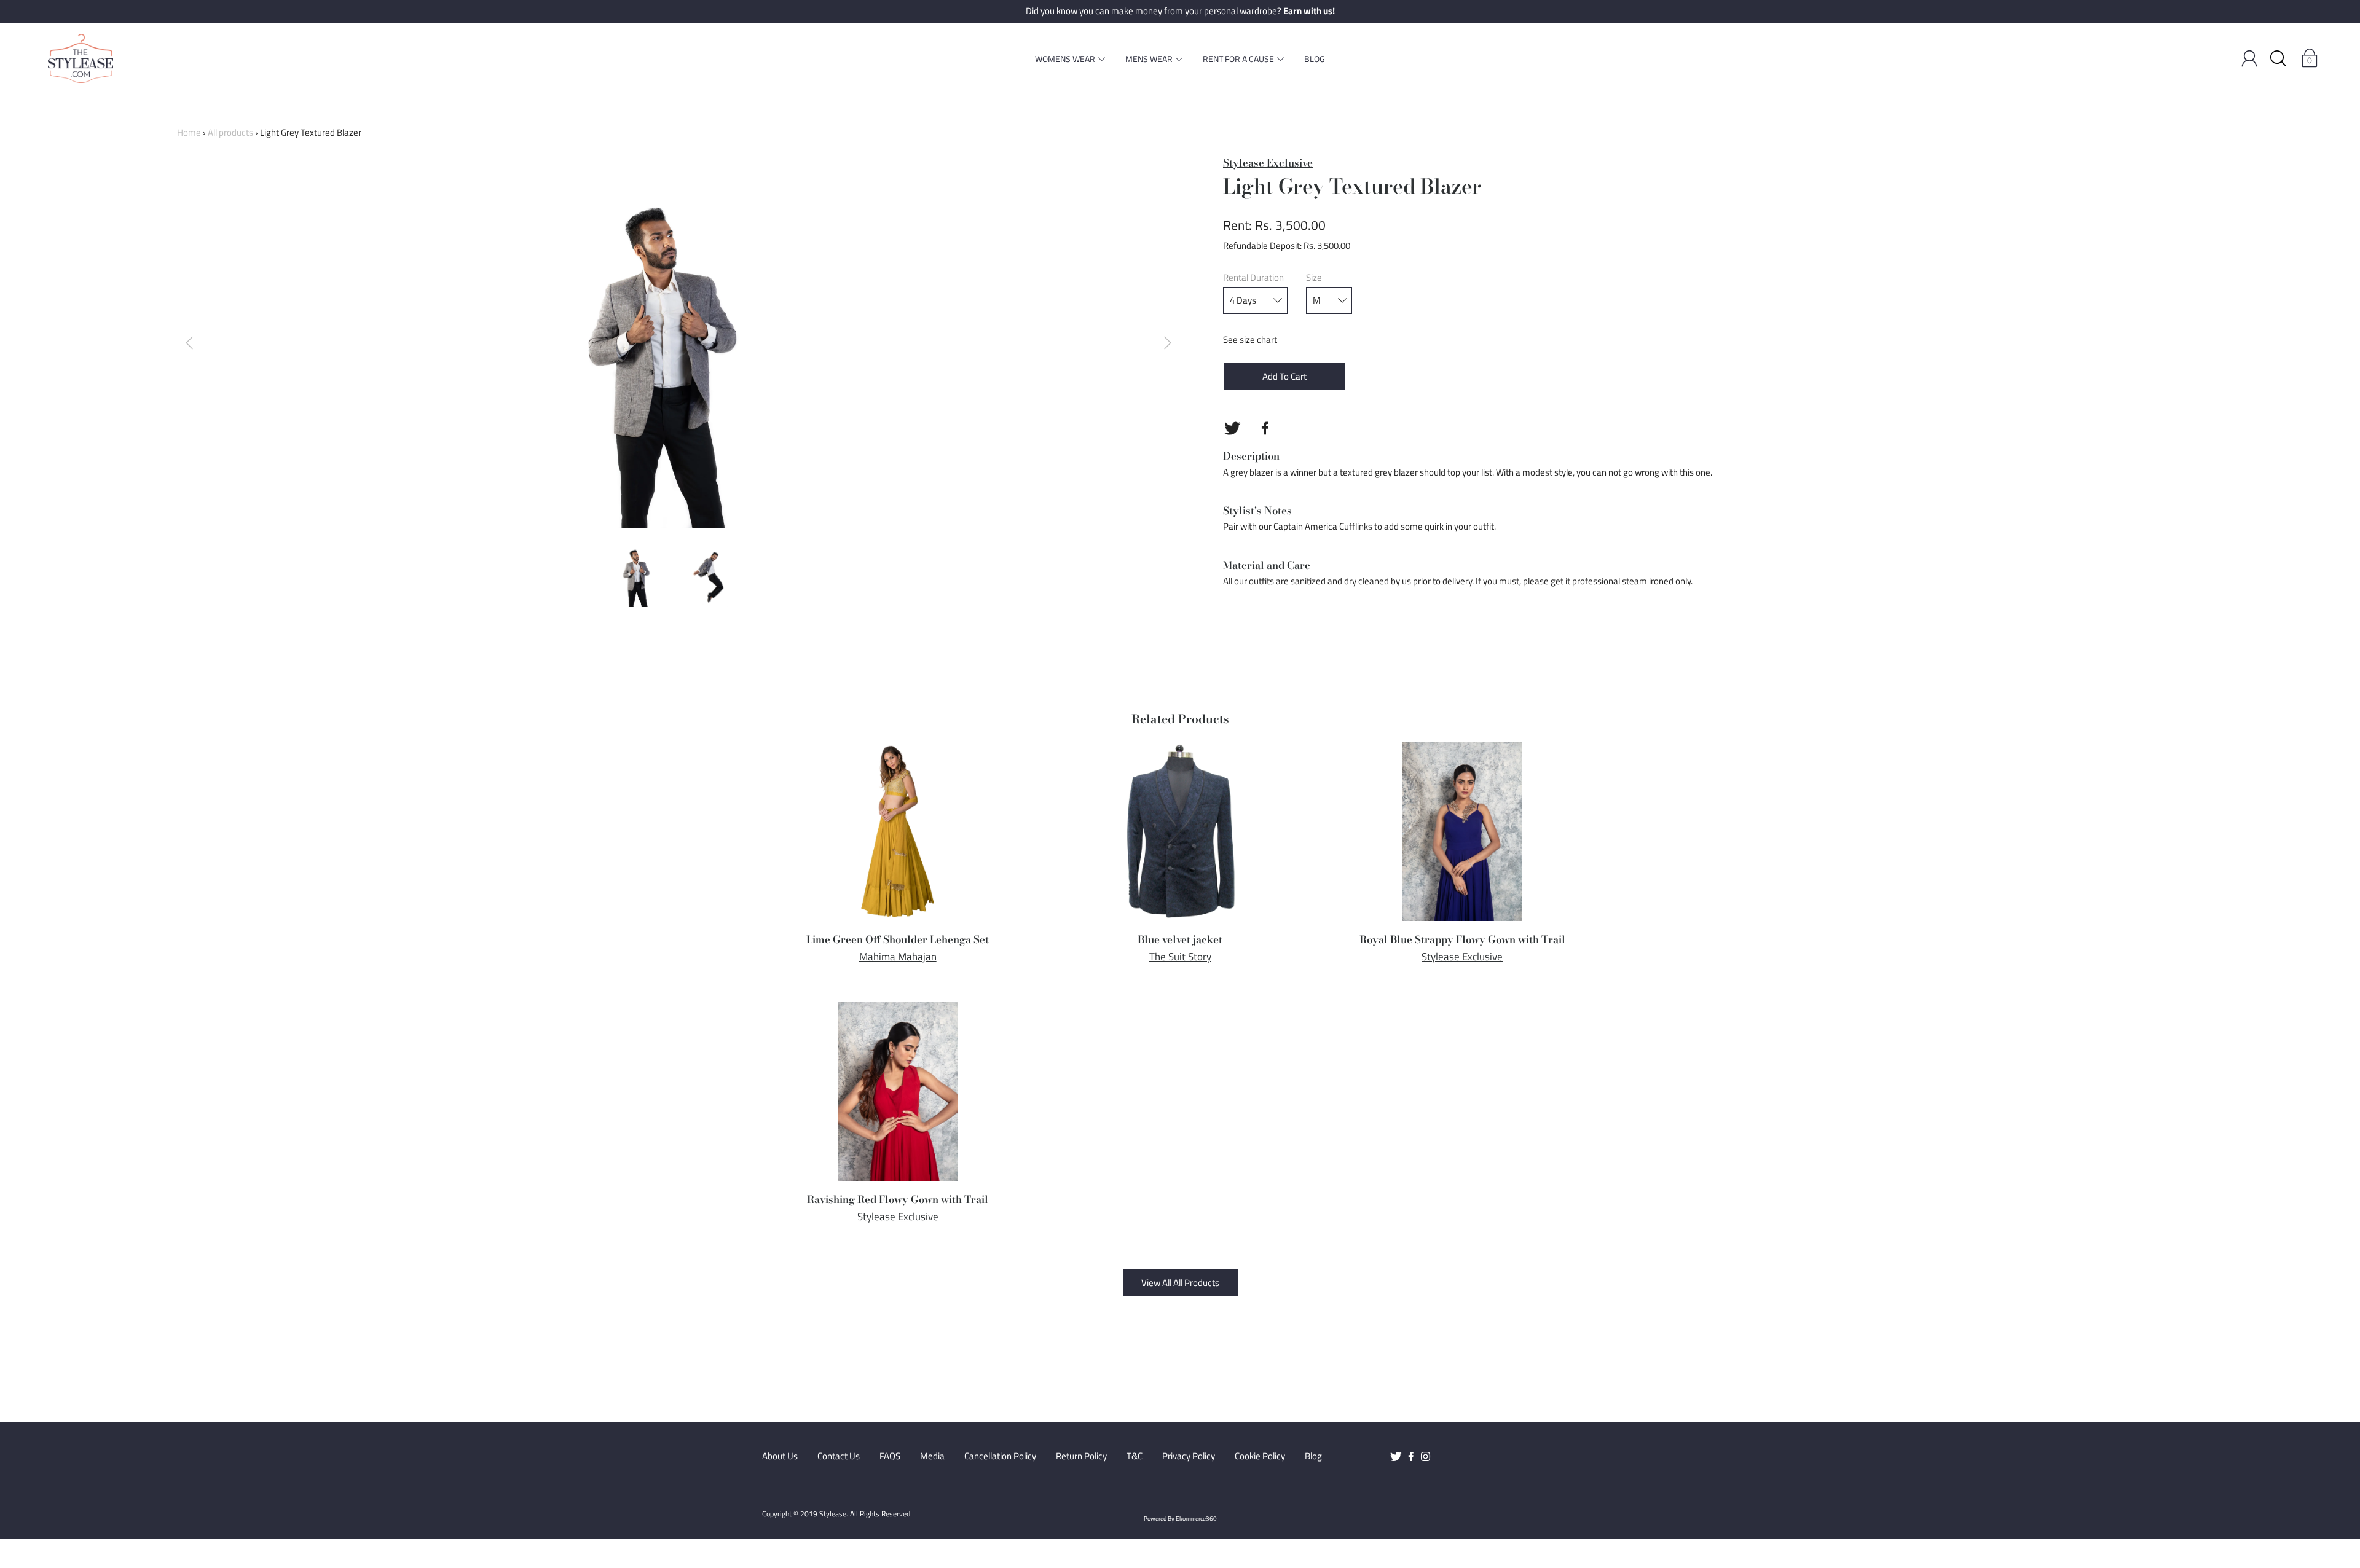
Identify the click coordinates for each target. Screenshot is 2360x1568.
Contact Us (839, 1456)
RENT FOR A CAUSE (1238, 59)
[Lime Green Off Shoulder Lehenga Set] (898, 831)
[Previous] (189, 343)
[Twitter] (1232, 428)
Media (932, 1456)
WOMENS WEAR (1065, 59)
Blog (1313, 1456)
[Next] (1168, 343)
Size (1314, 278)
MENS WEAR (1149, 59)
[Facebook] (1265, 428)
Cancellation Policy (1000, 1456)
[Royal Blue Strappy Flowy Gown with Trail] (1462, 831)
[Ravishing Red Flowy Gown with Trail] (898, 1092)
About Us (780, 1456)
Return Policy (1081, 1456)
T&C (1135, 1456)
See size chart (1250, 339)
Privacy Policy (1189, 1456)
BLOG (1315, 59)
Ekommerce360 (1196, 1519)
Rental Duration (1253, 278)
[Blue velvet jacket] (1180, 831)
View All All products (1180, 1283)
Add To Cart (1284, 376)
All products (230, 132)
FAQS (890, 1456)
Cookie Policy (1260, 1456)
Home (189, 132)
